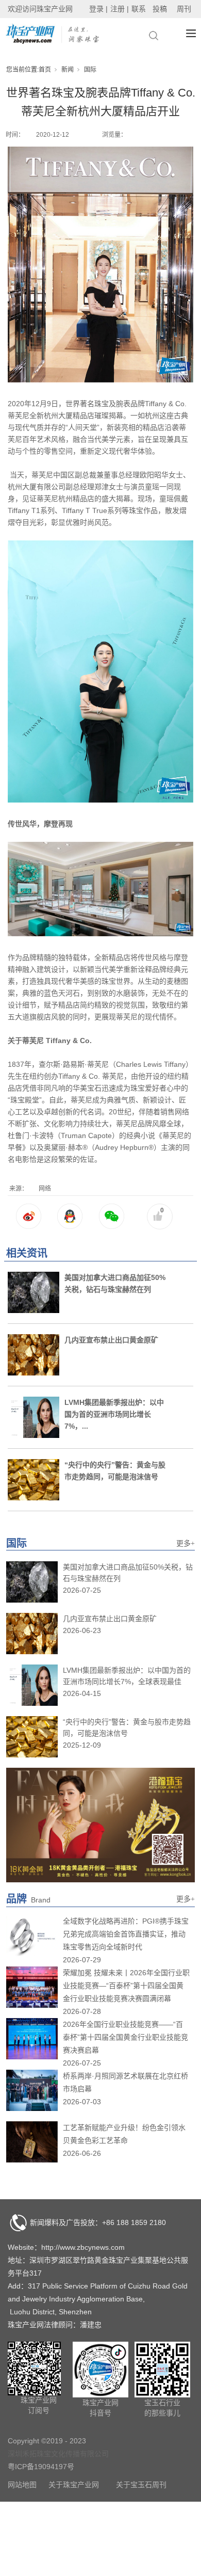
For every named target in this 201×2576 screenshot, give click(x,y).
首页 (45, 70)
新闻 (68, 70)
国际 (90, 70)
